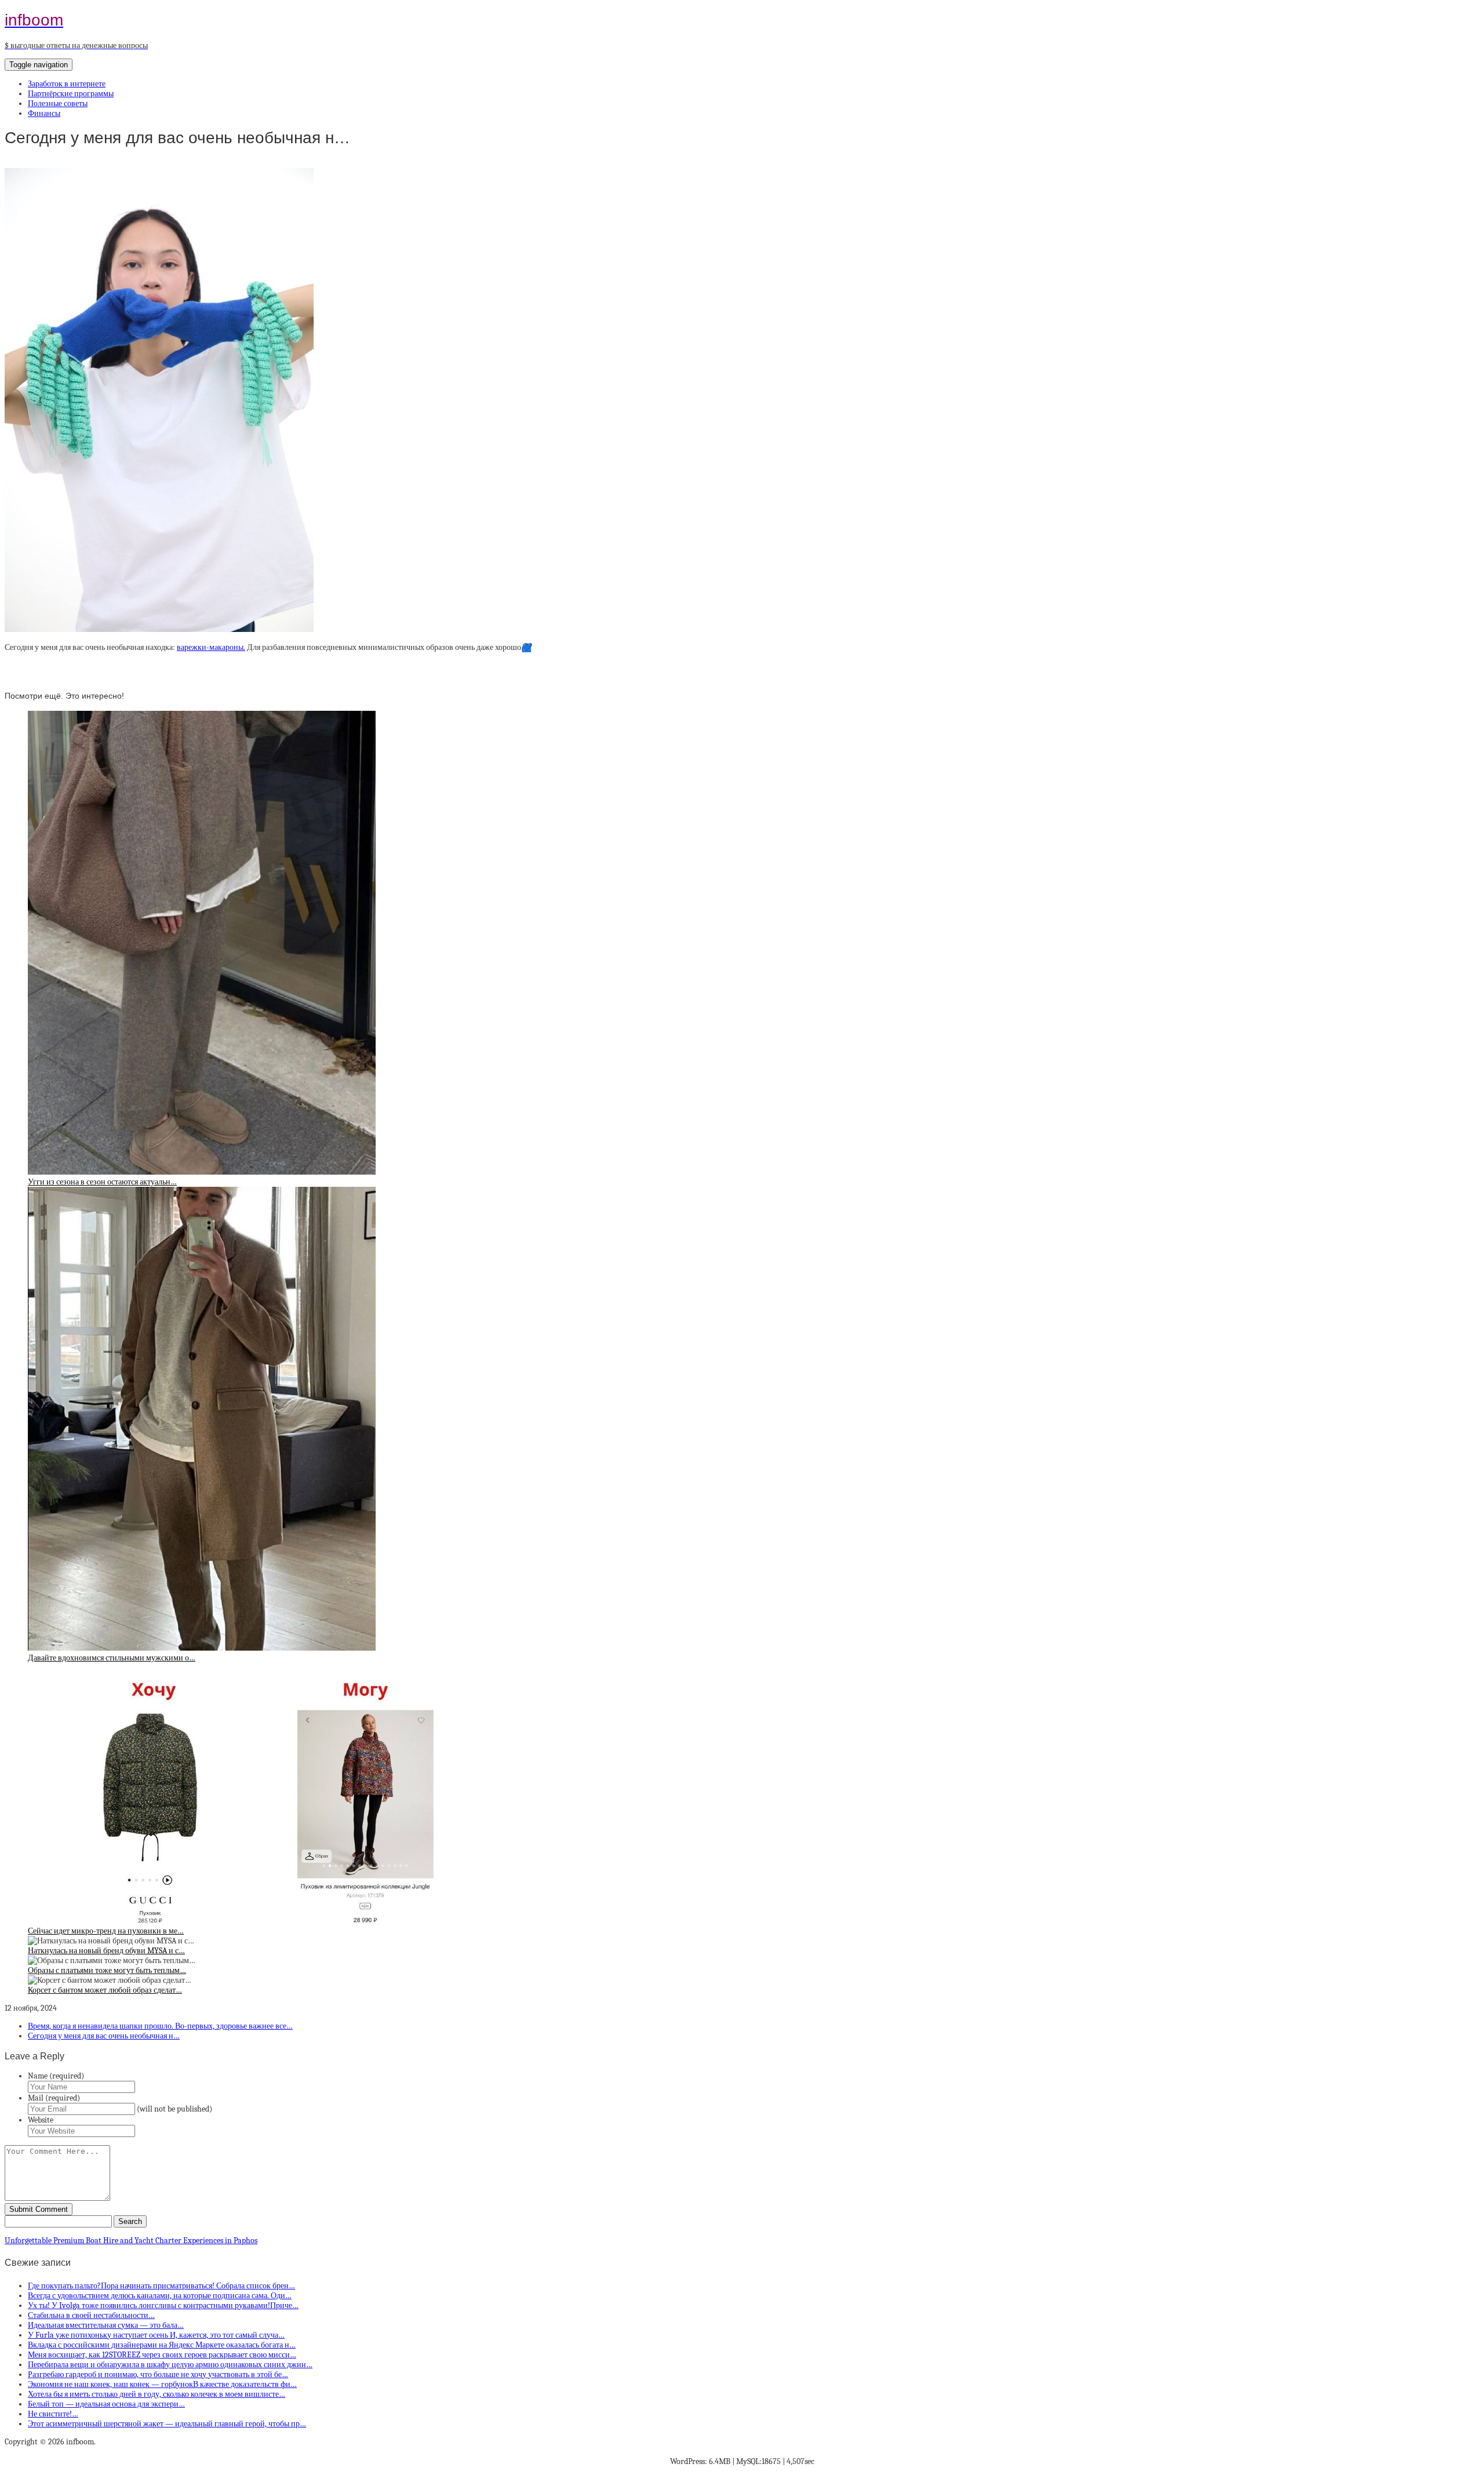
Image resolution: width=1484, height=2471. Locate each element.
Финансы (44, 113)
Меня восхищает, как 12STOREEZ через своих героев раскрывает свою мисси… (162, 2355)
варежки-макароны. (211, 647)
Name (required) (56, 2076)
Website (41, 2120)
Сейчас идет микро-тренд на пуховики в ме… (106, 1931)
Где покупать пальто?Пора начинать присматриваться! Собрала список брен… (161, 2286)
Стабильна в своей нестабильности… (91, 2315)
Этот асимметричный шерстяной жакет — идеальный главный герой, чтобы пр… (167, 2424)
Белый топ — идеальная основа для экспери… (106, 2404)
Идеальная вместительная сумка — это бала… (106, 2325)
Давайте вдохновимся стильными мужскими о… (112, 1658)
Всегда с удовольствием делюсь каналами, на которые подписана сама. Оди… (160, 2296)
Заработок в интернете (67, 84)
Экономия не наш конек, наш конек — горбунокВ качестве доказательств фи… (162, 2384)
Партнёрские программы (71, 94)
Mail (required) (54, 2098)
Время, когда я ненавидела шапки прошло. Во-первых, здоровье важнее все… (160, 2026)
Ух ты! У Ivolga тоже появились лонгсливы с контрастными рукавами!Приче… (163, 2305)
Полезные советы (58, 103)
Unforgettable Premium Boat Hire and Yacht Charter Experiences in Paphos (131, 2241)
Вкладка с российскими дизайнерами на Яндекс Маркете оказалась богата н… (162, 2345)
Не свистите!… (53, 2414)
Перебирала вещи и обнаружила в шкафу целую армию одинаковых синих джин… (170, 2365)
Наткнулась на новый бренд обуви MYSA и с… (106, 1951)
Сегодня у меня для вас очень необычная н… (104, 2036)
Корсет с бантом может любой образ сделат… (105, 1990)
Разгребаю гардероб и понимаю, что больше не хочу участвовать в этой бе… (158, 2374)
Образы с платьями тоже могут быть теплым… (107, 1970)
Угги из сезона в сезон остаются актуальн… (102, 1182)
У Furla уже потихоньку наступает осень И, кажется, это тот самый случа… (156, 2335)
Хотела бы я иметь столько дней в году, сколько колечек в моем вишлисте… (157, 2394)
